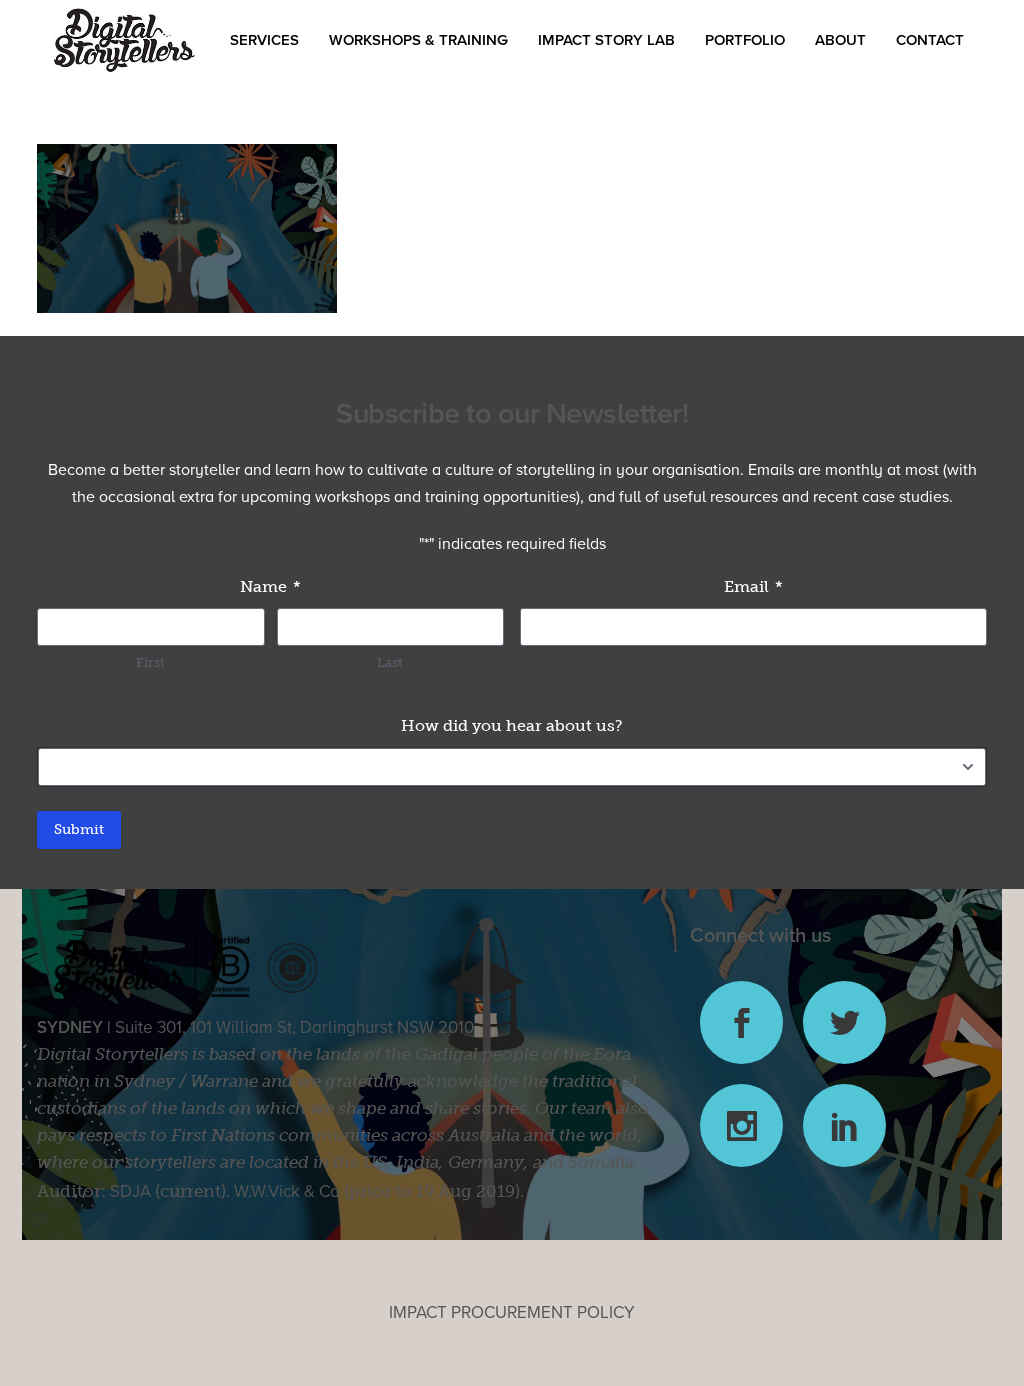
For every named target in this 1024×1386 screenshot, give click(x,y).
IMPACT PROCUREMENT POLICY (512, 1312)
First (150, 662)
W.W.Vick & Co (287, 1191)
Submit (79, 829)
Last (390, 662)
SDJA (130, 1191)
